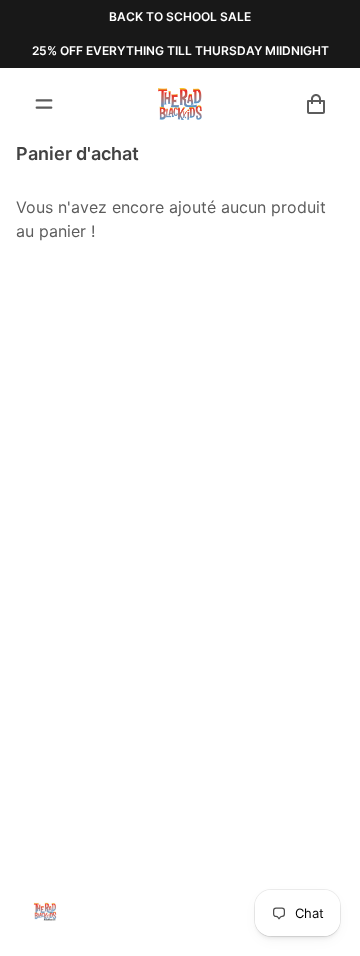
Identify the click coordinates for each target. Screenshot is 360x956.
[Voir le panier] (316, 104)
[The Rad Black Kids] (180, 104)
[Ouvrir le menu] (44, 104)
